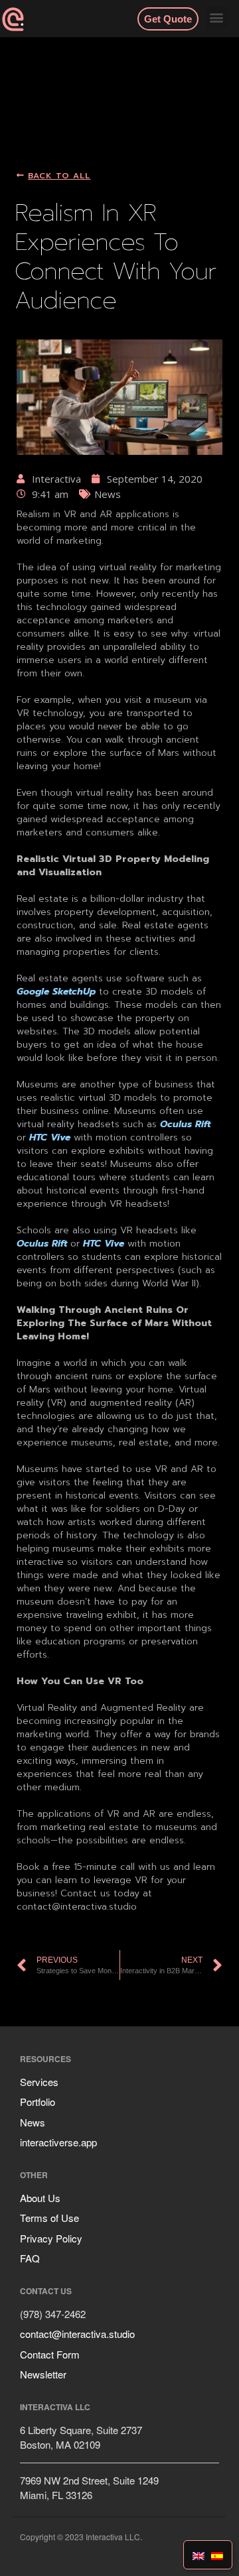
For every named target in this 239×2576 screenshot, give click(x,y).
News (33, 2122)
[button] (217, 18)
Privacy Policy (51, 2238)
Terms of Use (49, 2218)
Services (39, 2082)
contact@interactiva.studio (77, 2334)
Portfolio (38, 2102)
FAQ (30, 2258)
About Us (40, 2198)
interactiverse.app (58, 2142)
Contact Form (50, 2354)
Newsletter (43, 2374)
